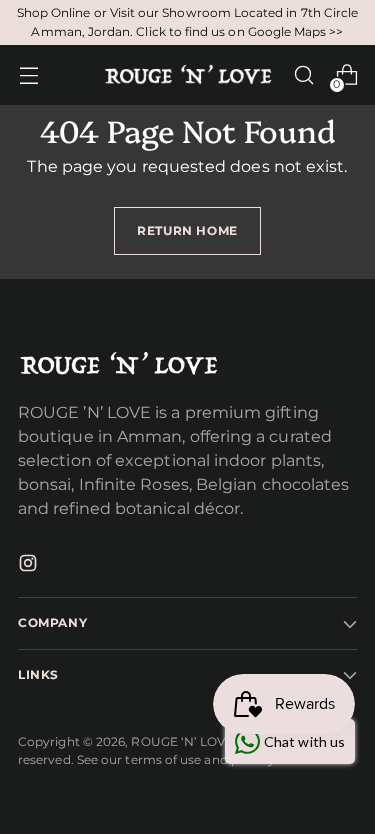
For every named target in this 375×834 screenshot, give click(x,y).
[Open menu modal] (28, 75)
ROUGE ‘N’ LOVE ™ (189, 741)
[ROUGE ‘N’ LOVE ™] (188, 75)
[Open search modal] (303, 75)
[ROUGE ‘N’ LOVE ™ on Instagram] (30, 566)
